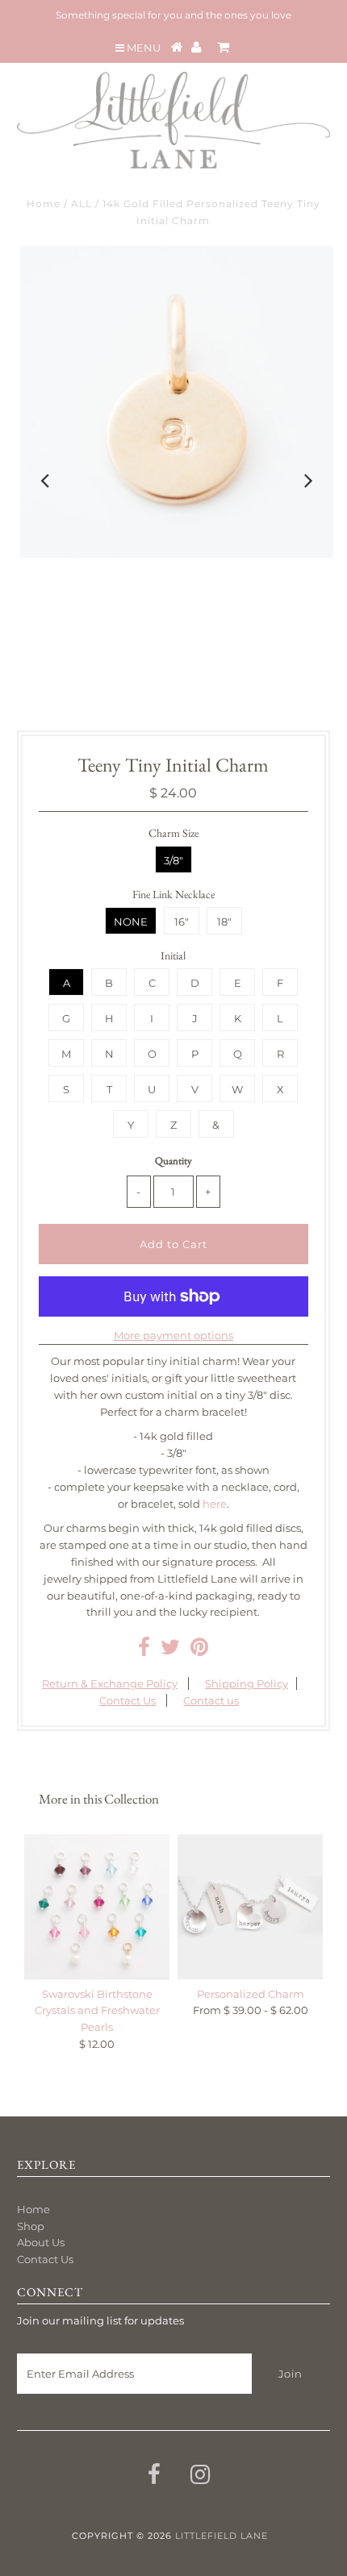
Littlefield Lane (222, 2536)
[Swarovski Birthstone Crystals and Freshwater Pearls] (97, 1907)
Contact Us (128, 1700)
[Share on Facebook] (144, 1650)
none (131, 922)
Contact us (211, 1700)
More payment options (173, 1335)
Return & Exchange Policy (110, 1683)
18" (224, 922)
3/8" (173, 860)
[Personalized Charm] (250, 1907)
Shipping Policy (247, 1683)
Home (44, 204)
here (215, 1504)
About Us (41, 2242)
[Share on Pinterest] (199, 1650)
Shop (31, 2226)
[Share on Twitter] (170, 1650)
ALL (82, 204)
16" (182, 922)
